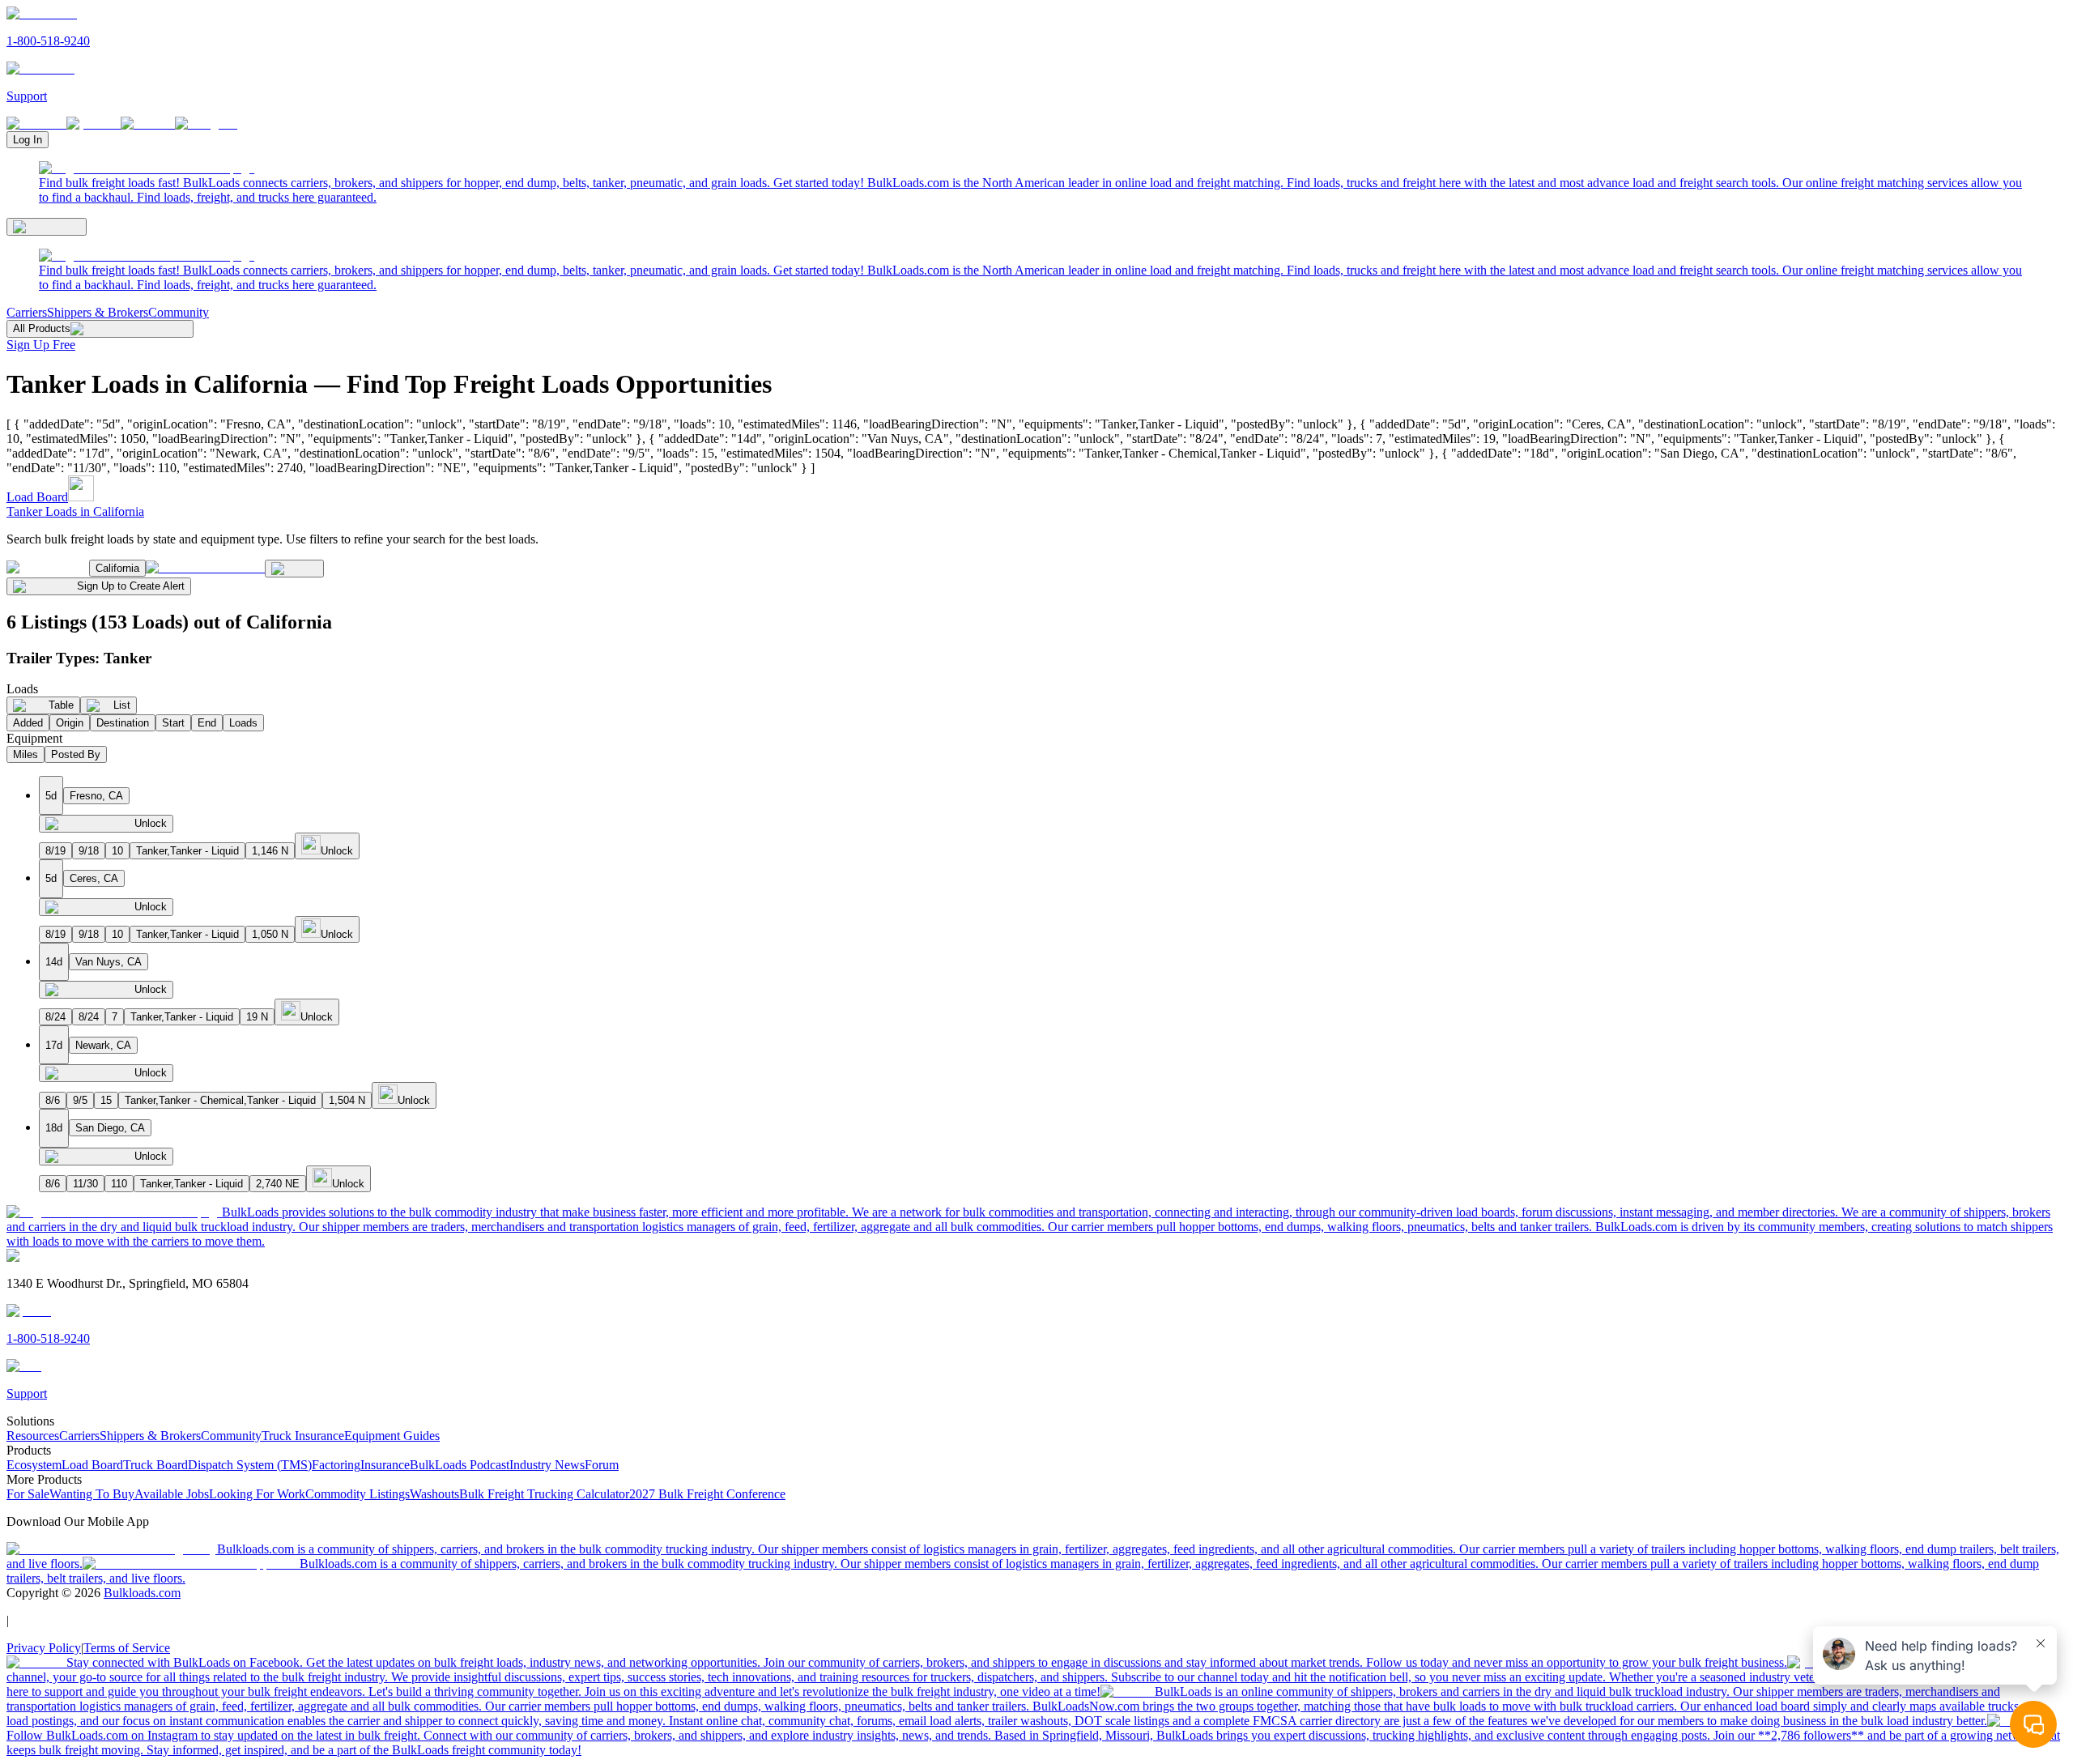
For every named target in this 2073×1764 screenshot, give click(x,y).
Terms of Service (127, 1648)
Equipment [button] (34, 738)
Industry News (547, 1465)
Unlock (151, 823)
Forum (602, 1465)
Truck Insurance (303, 1436)
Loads (243, 723)
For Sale (28, 1494)
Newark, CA (103, 1045)
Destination (123, 723)
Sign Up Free (41, 345)
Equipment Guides (392, 1436)
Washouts (434, 1494)
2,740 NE (278, 1184)
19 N (257, 1017)
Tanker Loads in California (75, 511)
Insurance (385, 1465)
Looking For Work (257, 1494)
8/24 (55, 1017)
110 (119, 1184)
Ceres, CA (94, 878)
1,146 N (270, 851)
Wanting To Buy (92, 1494)
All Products (42, 328)
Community (179, 312)
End (207, 723)
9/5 (80, 1100)
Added (28, 723)
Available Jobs (172, 1494)
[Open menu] (47, 227)
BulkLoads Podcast (460, 1465)
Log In (28, 140)
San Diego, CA (110, 1128)
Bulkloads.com (142, 1593)
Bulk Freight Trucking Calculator (544, 1494)
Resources (33, 1436)
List (122, 705)
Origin (70, 723)
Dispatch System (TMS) (250, 1465)
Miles (26, 754)
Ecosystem (34, 1465)
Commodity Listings (358, 1494)
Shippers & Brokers (98, 312)
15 (106, 1100)
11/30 (85, 1184)
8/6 (53, 1100)
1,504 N (347, 1100)
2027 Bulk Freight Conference (707, 1494)
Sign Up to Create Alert (131, 586)
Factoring (336, 1465)
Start (173, 723)
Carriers (27, 312)
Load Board (37, 497)
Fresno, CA (96, 796)
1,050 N (270, 934)
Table (61, 705)
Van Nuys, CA (109, 962)
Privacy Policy (44, 1648)
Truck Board (155, 1465)
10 (117, 851)
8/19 (55, 851)
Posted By (76, 754)
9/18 (89, 851)
